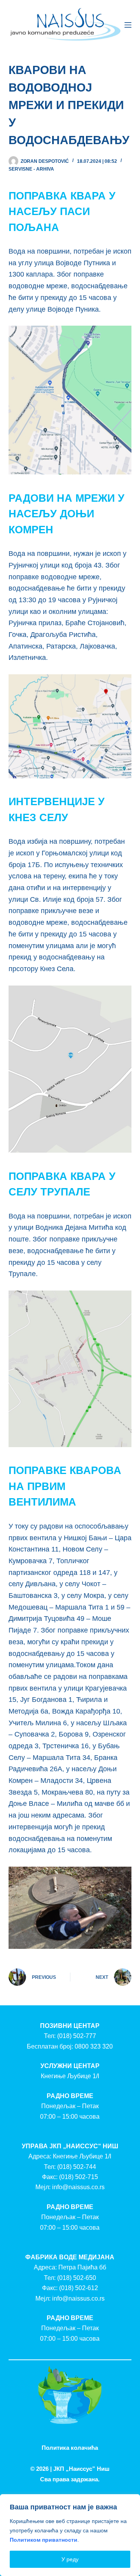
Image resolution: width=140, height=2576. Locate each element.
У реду (70, 2559)
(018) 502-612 (79, 2288)
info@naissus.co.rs (78, 2187)
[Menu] (128, 25)
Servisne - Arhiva (31, 169)
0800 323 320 (94, 2046)
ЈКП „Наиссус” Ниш (81, 2469)
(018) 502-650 (77, 2278)
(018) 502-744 (77, 2167)
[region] (70, 2535)
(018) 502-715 (79, 2177)
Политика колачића (70, 2448)
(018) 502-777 (77, 2036)
